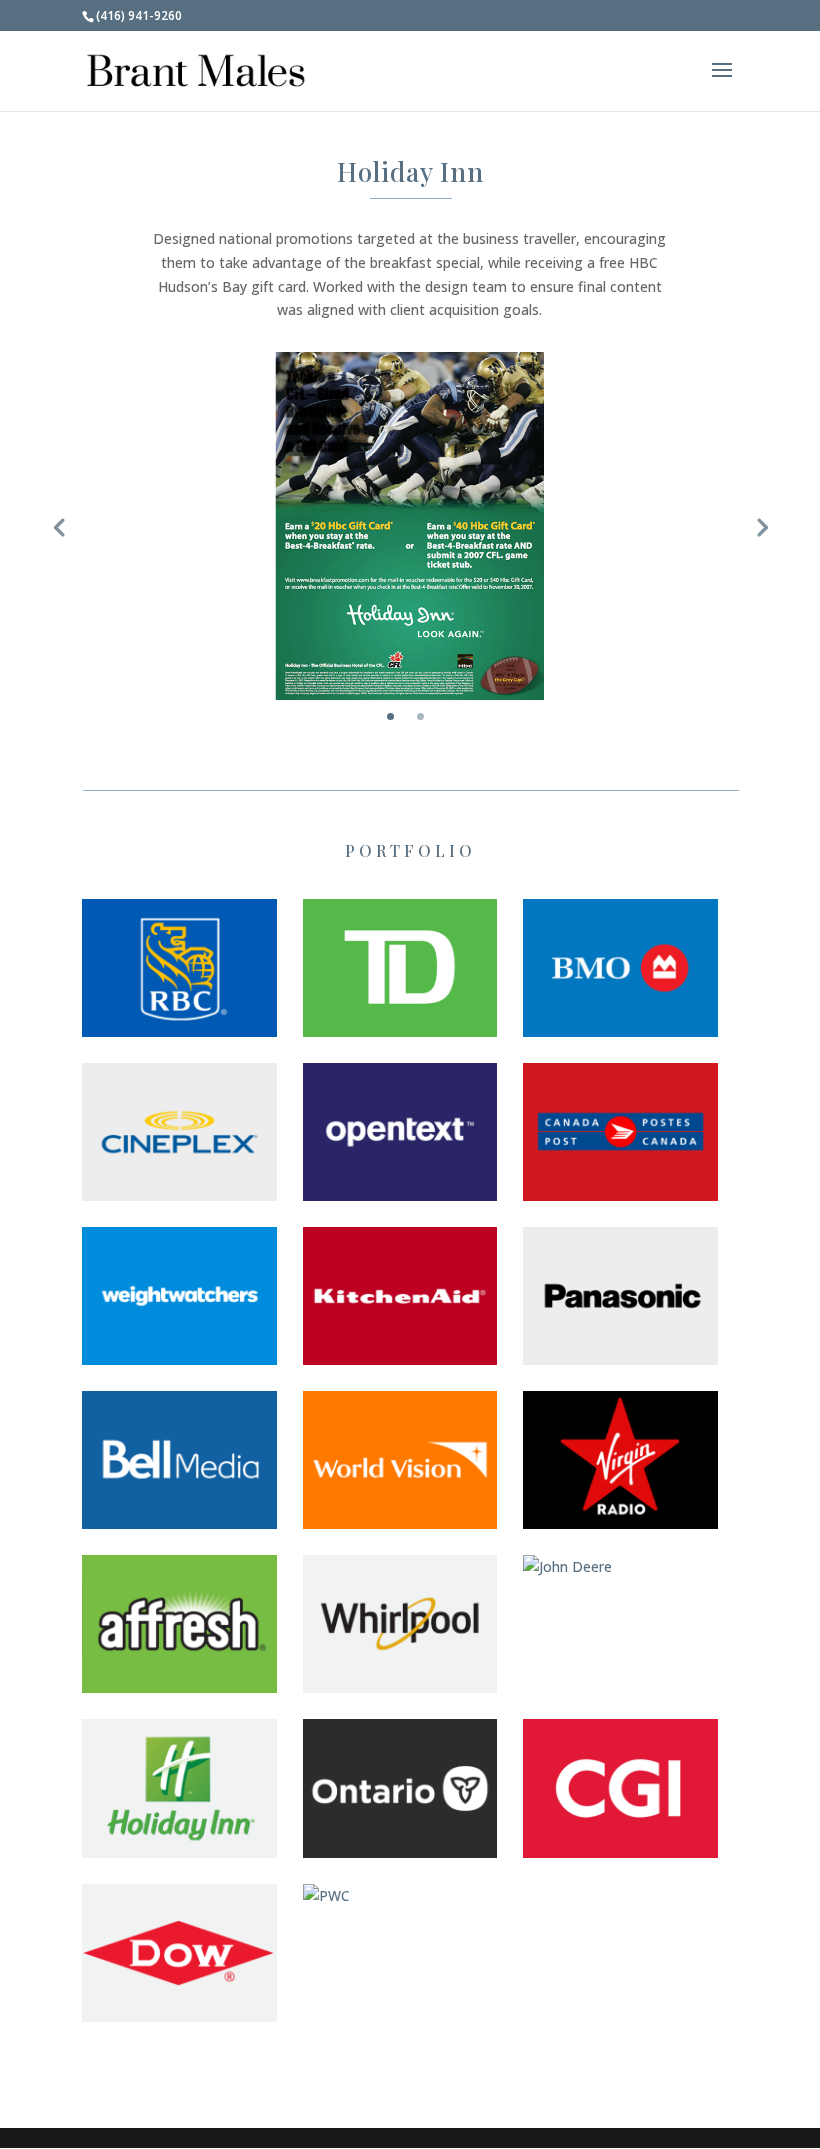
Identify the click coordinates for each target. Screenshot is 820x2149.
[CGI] (620, 1788)
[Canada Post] (620, 1132)
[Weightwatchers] (179, 1296)
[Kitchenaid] (400, 1296)
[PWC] (400, 1896)
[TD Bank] (400, 968)
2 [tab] (420, 716)
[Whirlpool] (400, 1624)
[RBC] (179, 968)
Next (761, 526)
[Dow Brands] (179, 1953)
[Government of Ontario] (400, 1788)
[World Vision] (400, 1460)
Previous (59, 526)
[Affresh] (179, 1624)
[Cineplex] (179, 1132)
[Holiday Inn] (179, 1788)
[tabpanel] (410, 526)
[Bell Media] (179, 1460)
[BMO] (620, 968)
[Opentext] (400, 1132)
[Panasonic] (620, 1296)
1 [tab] (390, 716)
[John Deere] (620, 1567)
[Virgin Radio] (620, 1460)
